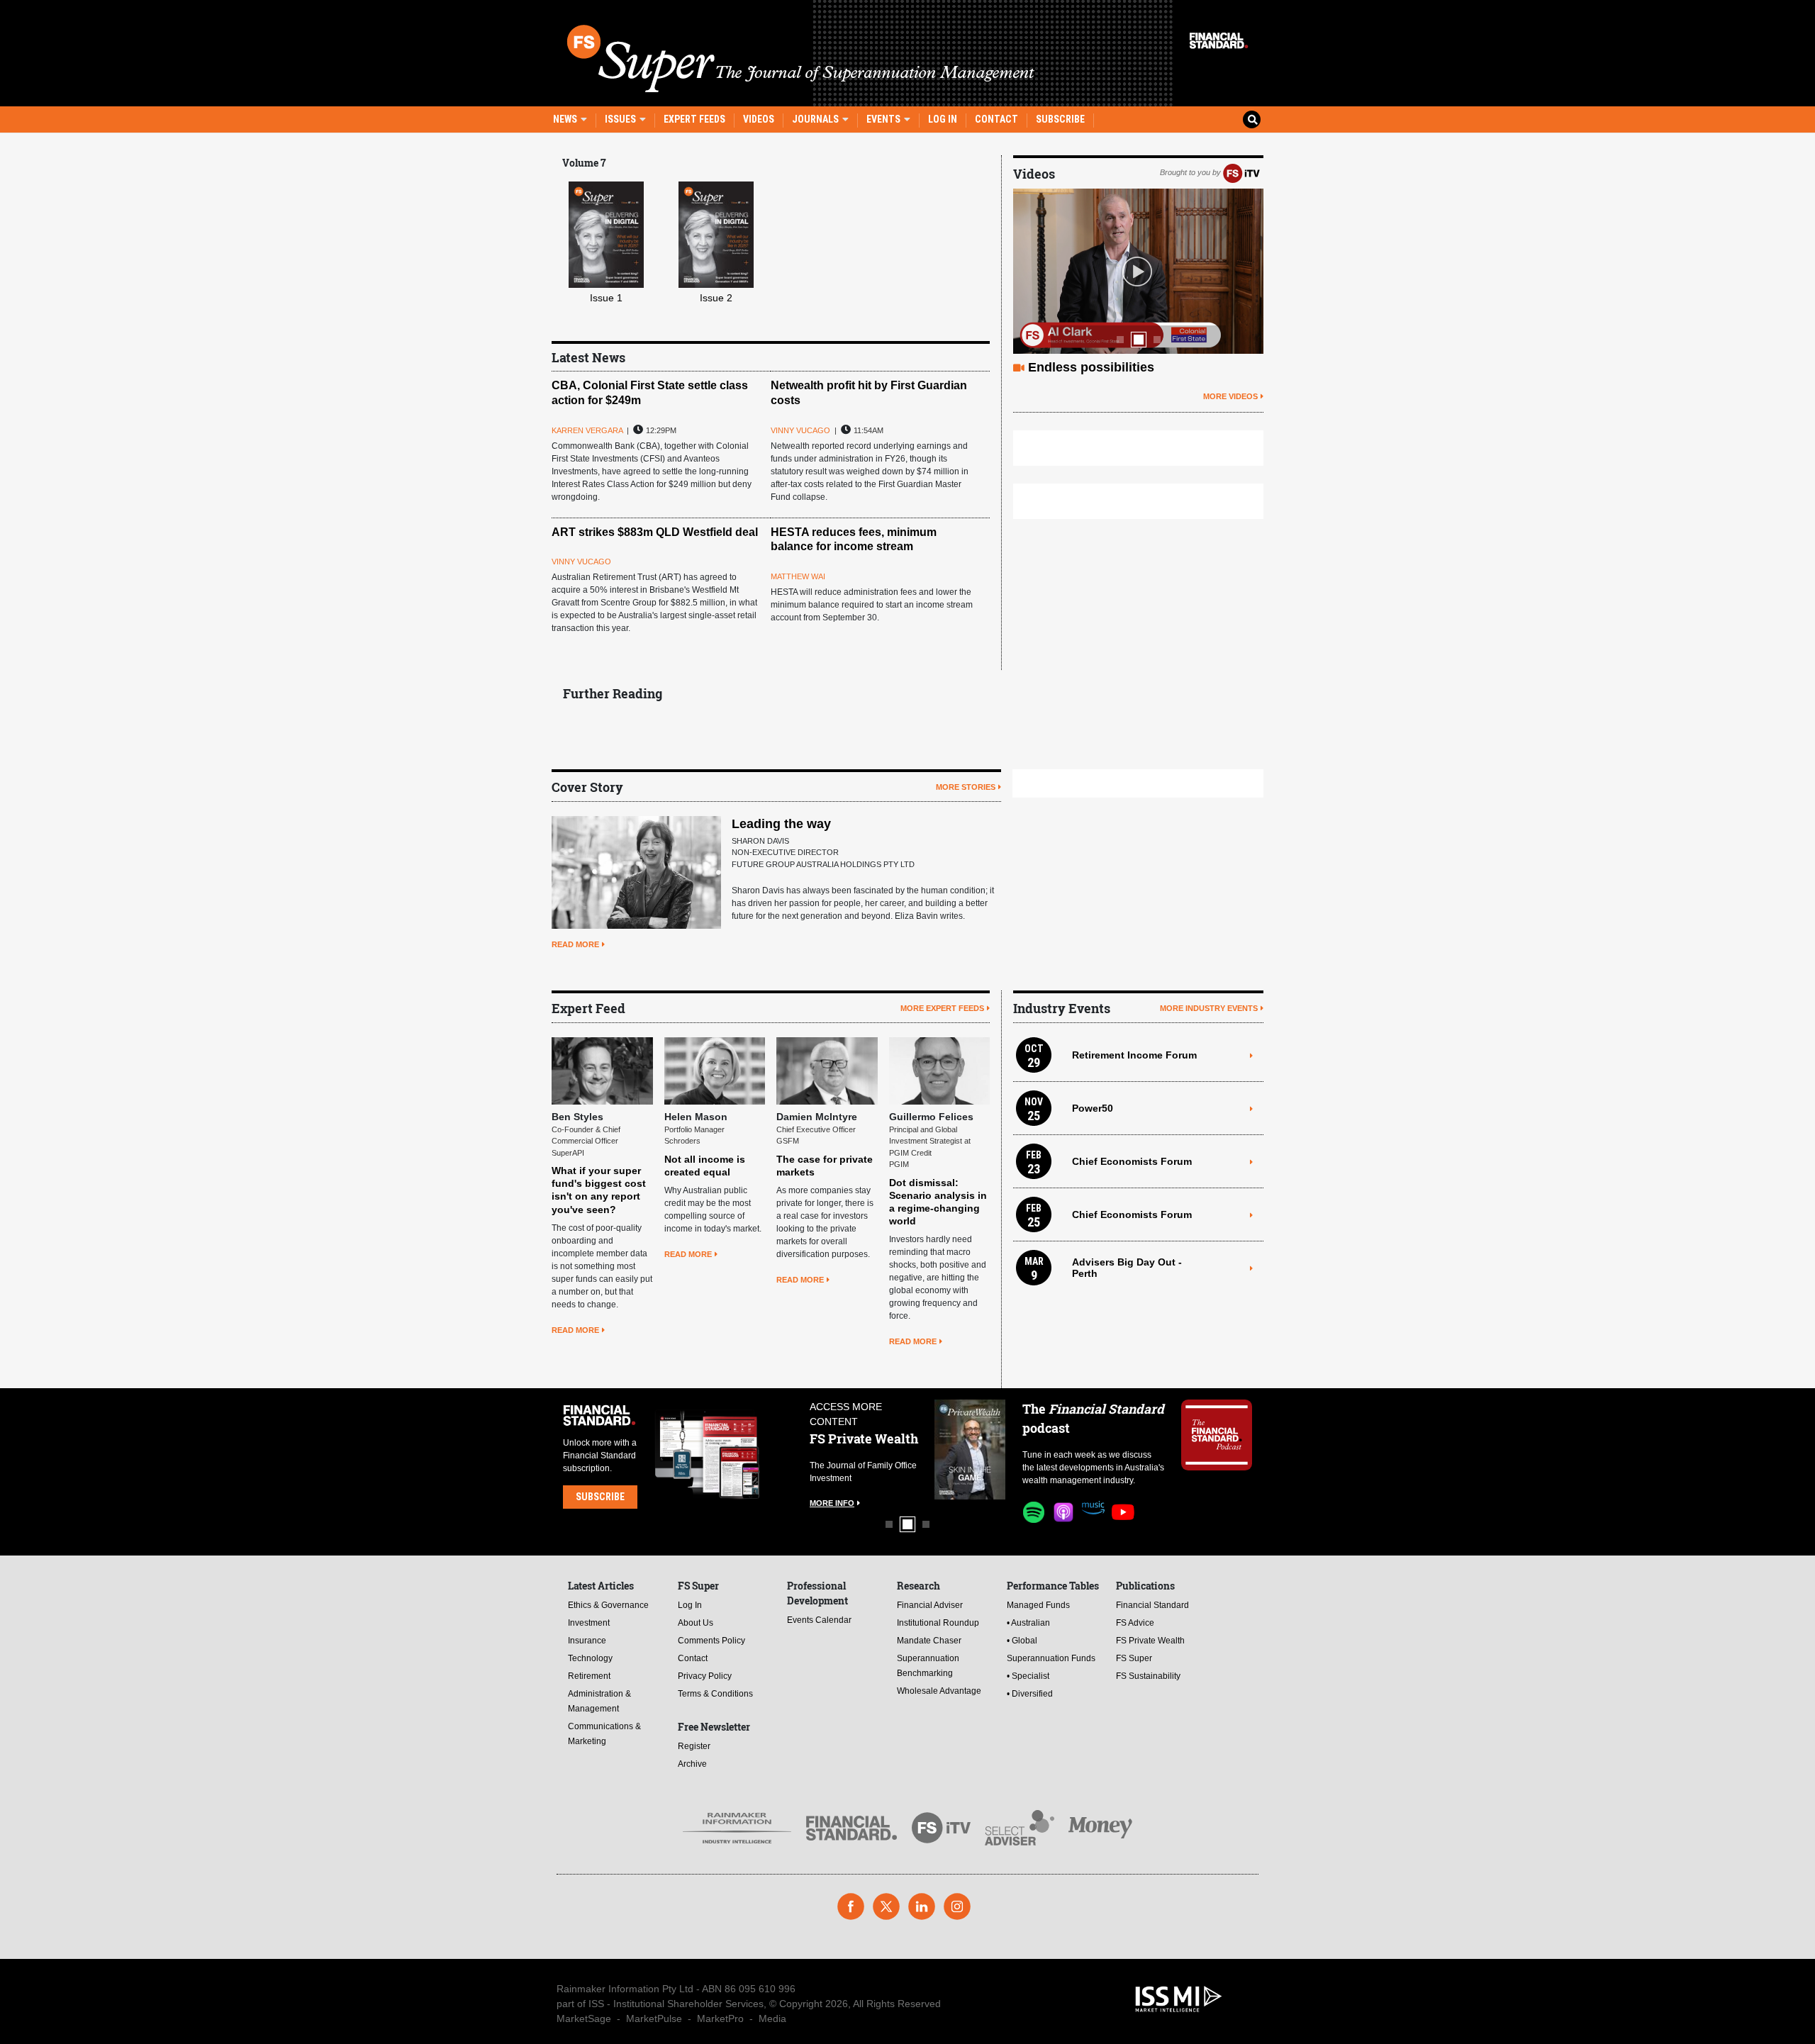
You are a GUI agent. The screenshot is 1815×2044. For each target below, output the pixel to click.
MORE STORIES (966, 787)
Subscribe (1060, 119)
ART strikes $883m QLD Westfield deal (655, 532)
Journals (816, 119)
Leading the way (781, 824)
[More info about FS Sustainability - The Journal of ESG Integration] (970, 1450)
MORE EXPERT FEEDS (942, 1008)
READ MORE (575, 944)
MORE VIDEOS (1230, 396)
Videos (759, 119)
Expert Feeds (694, 119)
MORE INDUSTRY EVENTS (1209, 1008)
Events (884, 119)
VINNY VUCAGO (800, 430)
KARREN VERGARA (587, 430)
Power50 (1093, 1108)
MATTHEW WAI (798, 576)
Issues (621, 119)
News (566, 119)
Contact (996, 119)
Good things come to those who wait (1139, 367)
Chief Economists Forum (1132, 1161)
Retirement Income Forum (1134, 1055)
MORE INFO (832, 1490)
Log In (943, 119)
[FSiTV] (1241, 172)
